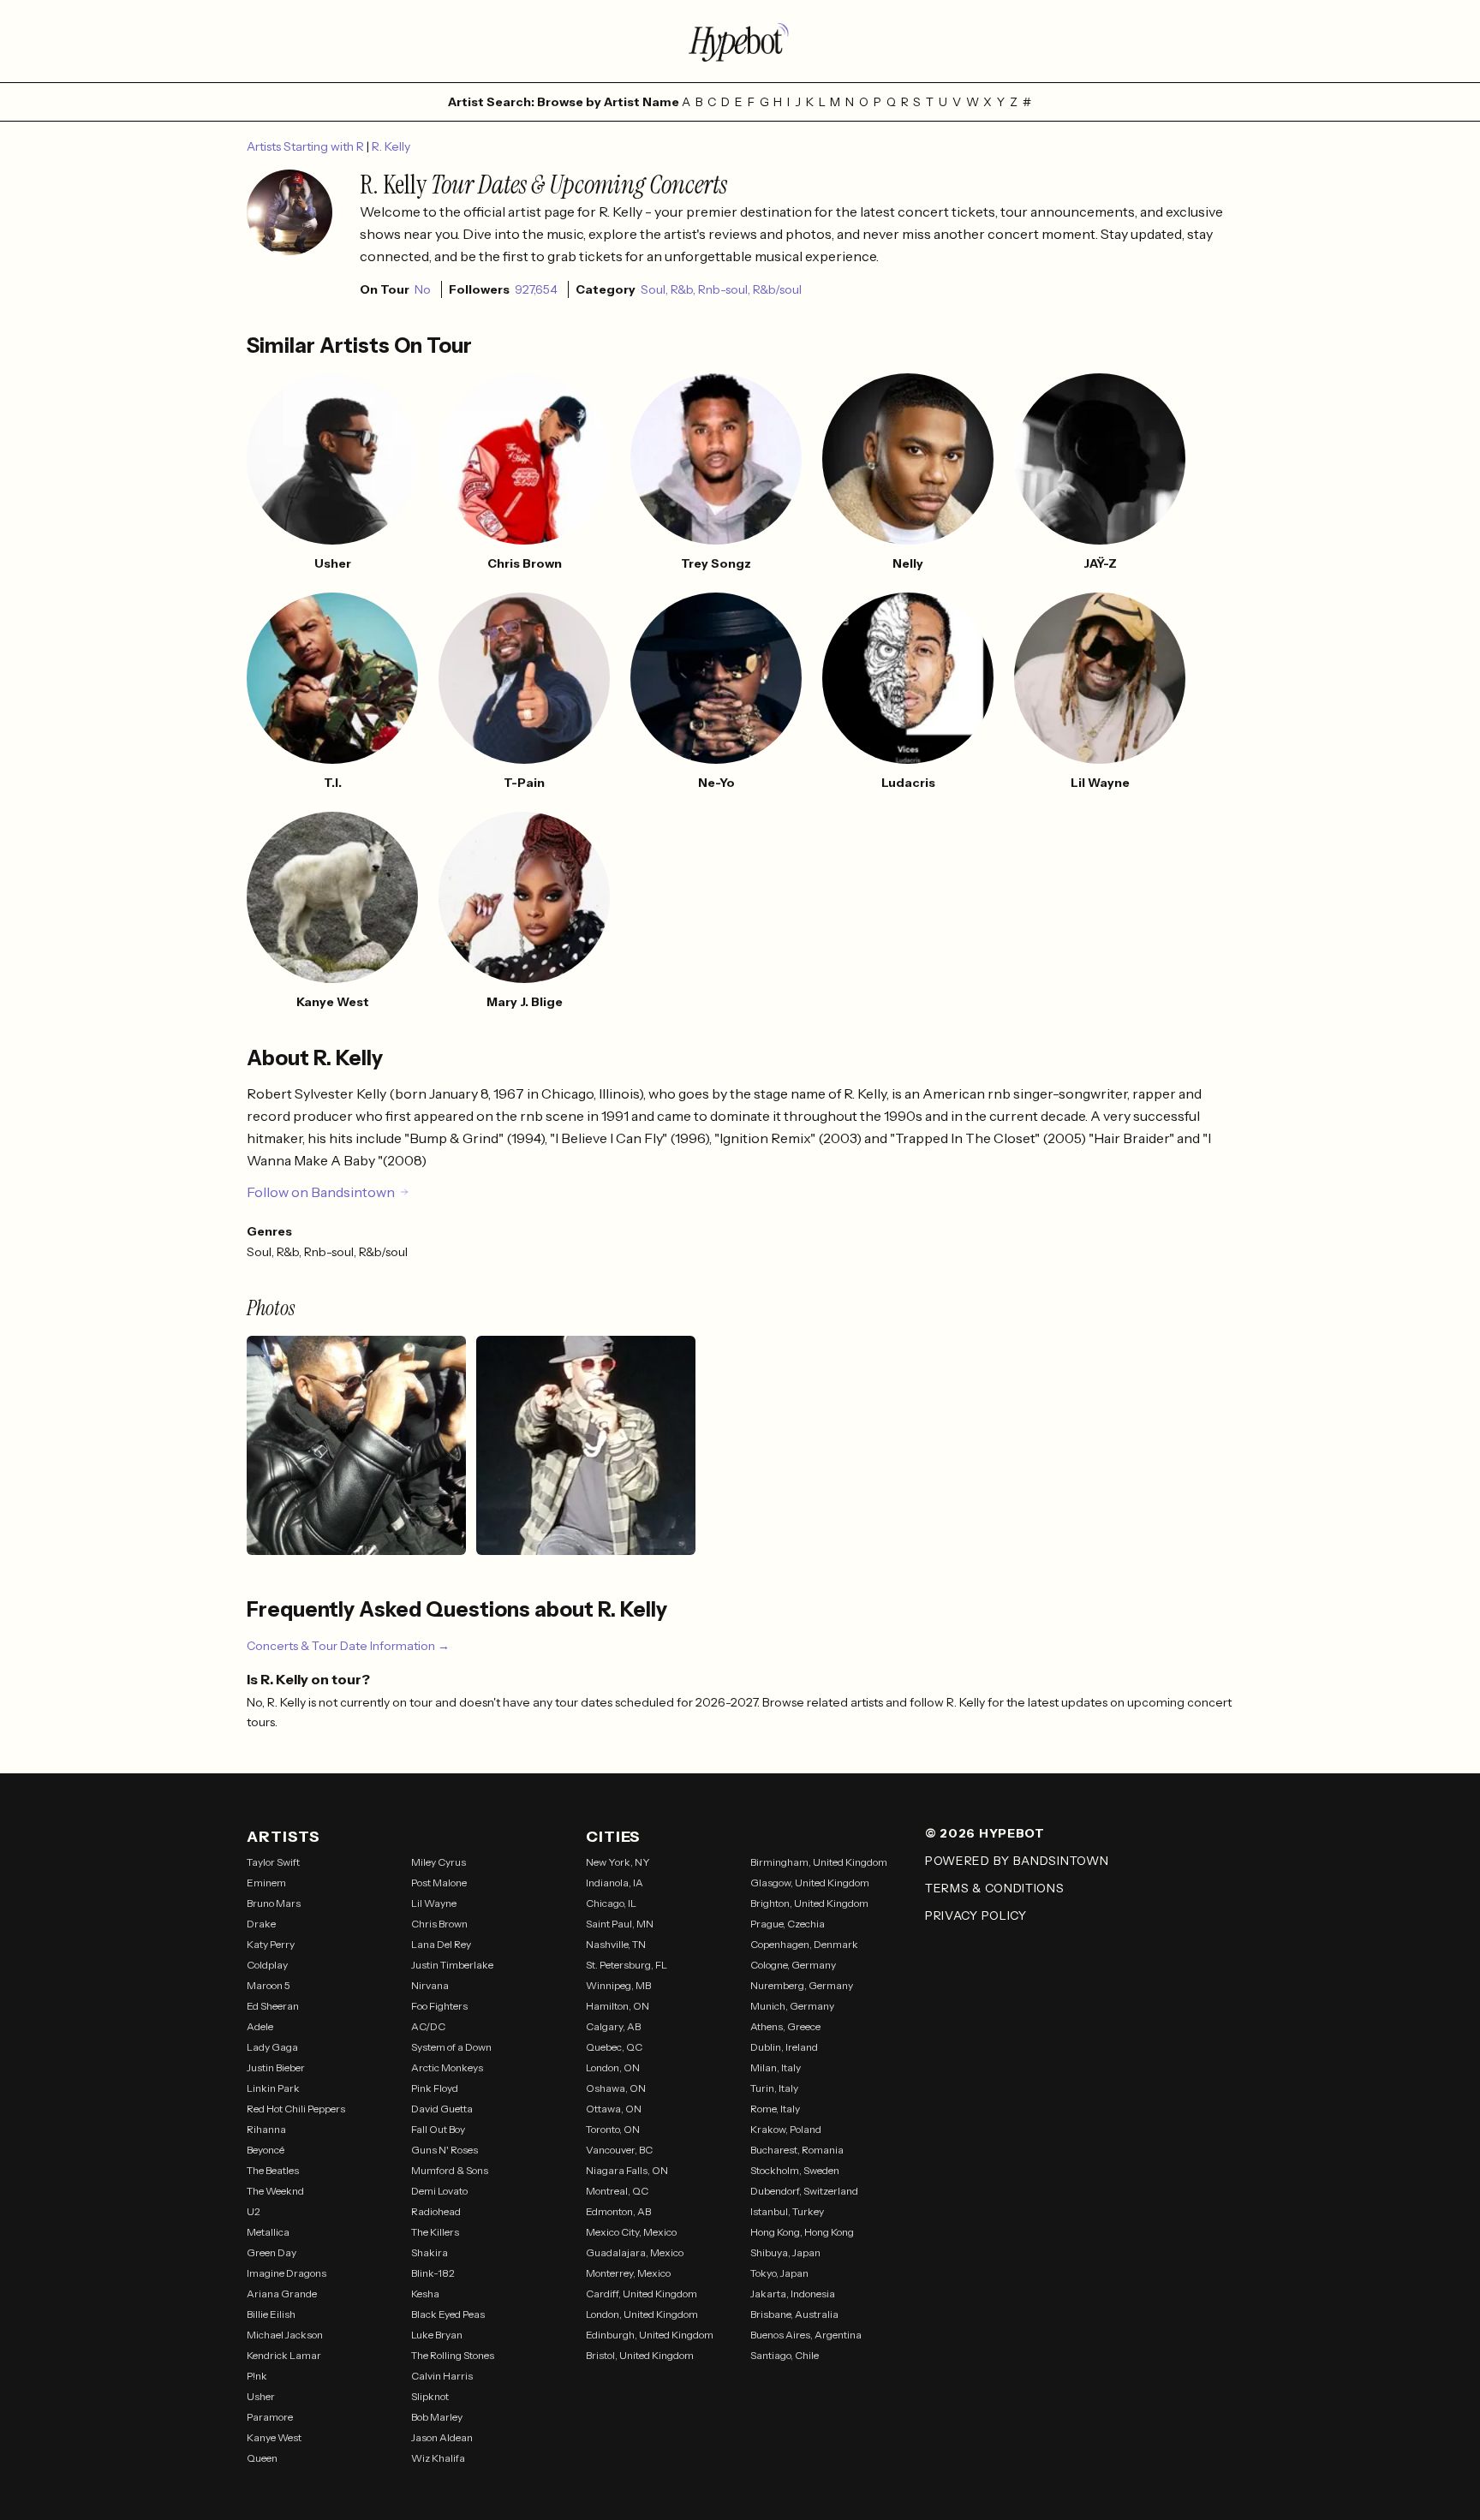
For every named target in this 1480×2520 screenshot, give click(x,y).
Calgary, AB (613, 2026)
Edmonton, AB (618, 2211)
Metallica (268, 2232)
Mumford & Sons (450, 2170)
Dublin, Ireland (784, 2047)
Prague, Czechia (788, 1924)
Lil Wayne (434, 1903)
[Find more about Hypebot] (740, 41)
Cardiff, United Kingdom (642, 2294)
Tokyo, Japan (779, 2273)
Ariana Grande (282, 2294)
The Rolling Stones (453, 2355)
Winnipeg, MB (618, 1985)
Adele (260, 2026)
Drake (261, 1924)
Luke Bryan (437, 2335)
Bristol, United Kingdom (640, 2355)
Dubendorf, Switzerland (804, 2191)
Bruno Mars (274, 1903)
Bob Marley (437, 2417)
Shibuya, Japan (785, 2252)
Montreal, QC (617, 2191)
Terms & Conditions (995, 1888)
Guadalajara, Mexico (635, 2252)
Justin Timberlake (452, 1965)
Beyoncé (266, 2150)
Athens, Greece (785, 2026)
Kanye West (274, 2437)
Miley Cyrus (439, 1862)
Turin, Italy (774, 2088)
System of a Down (451, 2047)
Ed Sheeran (273, 2006)
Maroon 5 (269, 1985)
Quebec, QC (614, 2047)
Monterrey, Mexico (628, 2273)
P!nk (257, 2376)
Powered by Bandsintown (1017, 1861)
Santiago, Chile (785, 2355)
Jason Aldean (442, 2437)
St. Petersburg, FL (627, 1965)
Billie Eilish (271, 2314)
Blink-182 (433, 2273)
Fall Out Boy (438, 2129)
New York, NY (618, 1862)
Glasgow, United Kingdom (810, 1883)
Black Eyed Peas (448, 2314)
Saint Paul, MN (620, 1924)
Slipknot (430, 2396)
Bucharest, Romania (797, 2150)
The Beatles (273, 2170)
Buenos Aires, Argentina (806, 2335)
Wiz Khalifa (438, 2458)
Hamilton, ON (618, 2006)
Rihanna (266, 2129)
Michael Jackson (285, 2335)
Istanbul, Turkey (787, 2211)
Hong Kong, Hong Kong (802, 2232)
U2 (254, 2211)
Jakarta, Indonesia (793, 2294)
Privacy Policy (976, 1915)
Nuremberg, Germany (802, 1985)
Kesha (425, 2294)
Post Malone (439, 1883)
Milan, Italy (776, 2067)
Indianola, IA (615, 1883)
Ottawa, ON (614, 2109)
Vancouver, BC (619, 2150)
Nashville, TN (616, 1944)
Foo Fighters (439, 2006)
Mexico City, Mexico (631, 2232)
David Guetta (442, 2109)
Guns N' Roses (445, 2150)
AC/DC (428, 2026)
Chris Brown (439, 1924)
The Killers (435, 2232)
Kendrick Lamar (284, 2355)
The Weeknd (275, 2191)
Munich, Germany (792, 2006)
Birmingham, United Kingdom (819, 1862)
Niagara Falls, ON (627, 2170)
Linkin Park (273, 2088)
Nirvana (430, 1985)
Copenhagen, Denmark (804, 1944)
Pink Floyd (435, 2088)
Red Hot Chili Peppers (296, 2109)
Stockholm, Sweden (795, 2170)
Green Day (272, 2252)
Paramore (270, 2417)
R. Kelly (391, 146)
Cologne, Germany (793, 1965)
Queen (262, 2458)
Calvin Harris (442, 2376)
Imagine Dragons (286, 2273)
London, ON (613, 2067)
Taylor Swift (273, 1862)
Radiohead (436, 2211)
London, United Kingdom (642, 2314)
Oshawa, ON (616, 2088)
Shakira (430, 2252)
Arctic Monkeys (447, 2067)
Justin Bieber (276, 2067)
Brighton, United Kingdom (809, 1903)
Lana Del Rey (441, 1944)
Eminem (266, 1883)
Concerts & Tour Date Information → (348, 1646)
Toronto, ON (613, 2129)
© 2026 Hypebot (985, 1833)
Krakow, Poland (786, 2129)
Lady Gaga (272, 2047)
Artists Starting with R (307, 146)
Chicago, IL (611, 1903)
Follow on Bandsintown (321, 1192)
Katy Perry (271, 1944)
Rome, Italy (775, 2109)
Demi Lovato (439, 2191)
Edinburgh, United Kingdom (650, 2335)
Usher (261, 2396)
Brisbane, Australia (794, 2314)
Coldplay (267, 1965)
